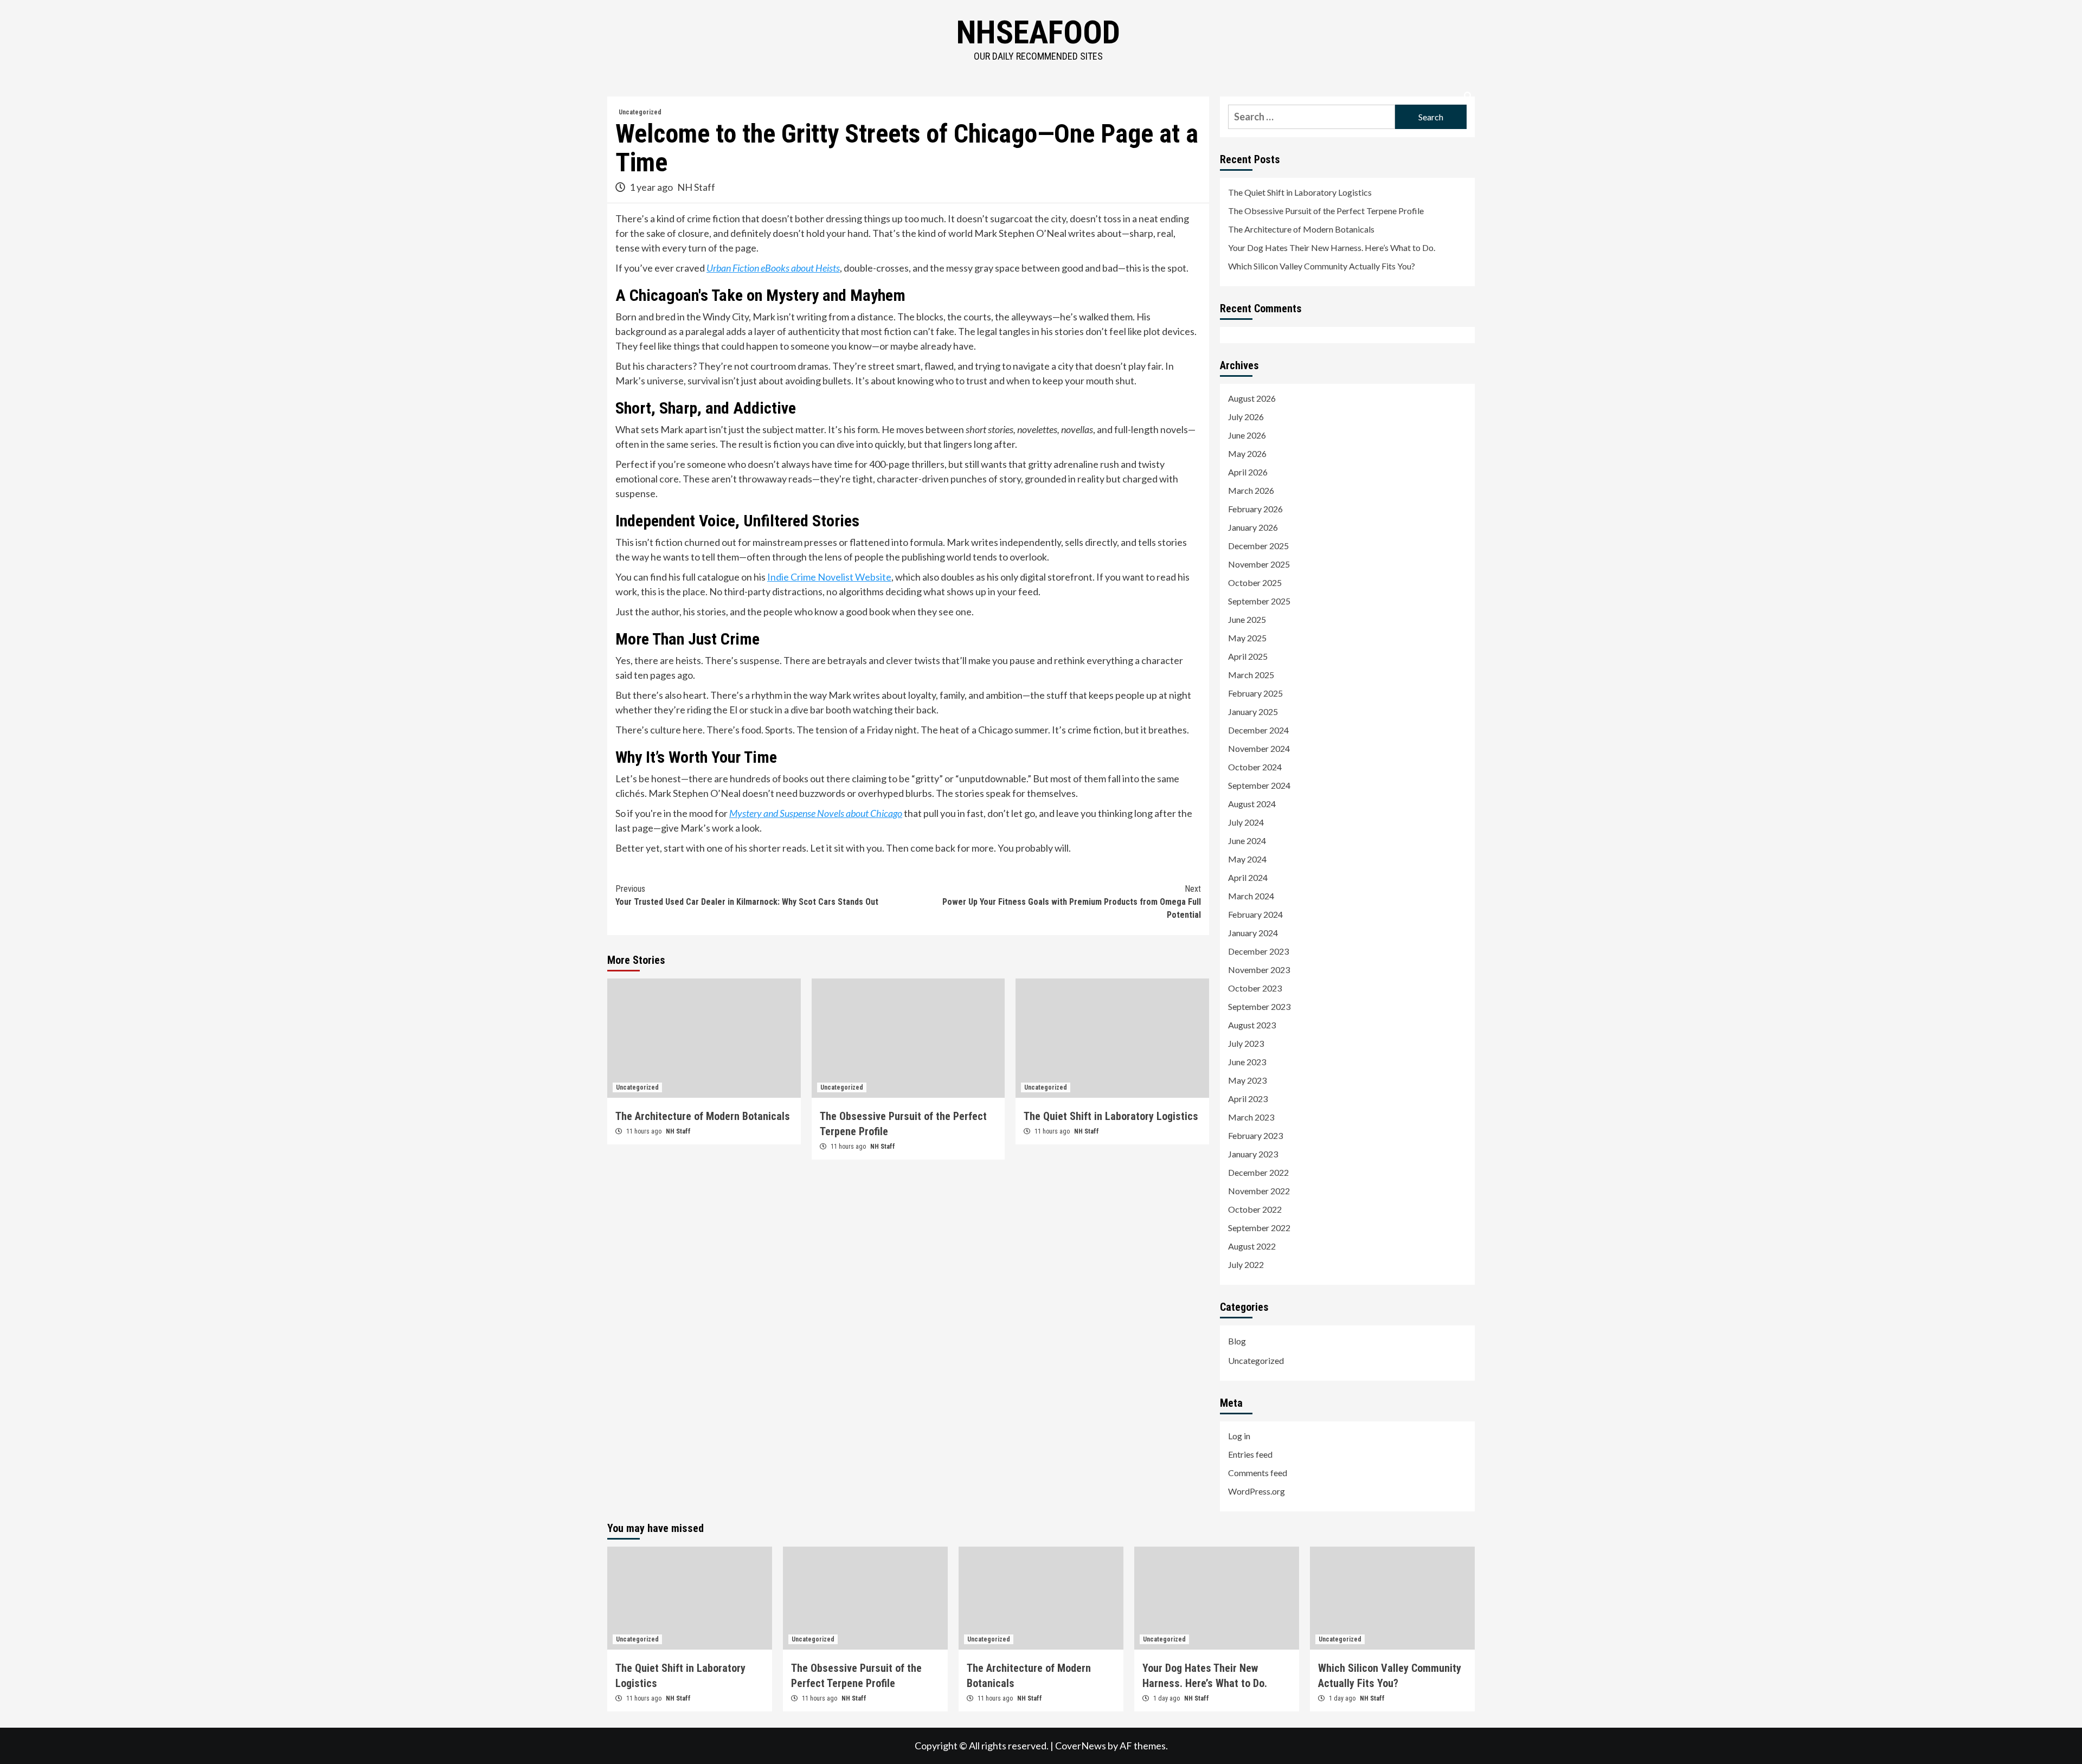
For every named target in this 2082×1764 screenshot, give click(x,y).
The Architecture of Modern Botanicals (703, 1116)
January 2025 (1253, 712)
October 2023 (1255, 988)
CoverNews (1081, 1746)
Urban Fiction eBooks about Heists (773, 268)
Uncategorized (640, 112)
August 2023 (1252, 1025)
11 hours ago (645, 1131)
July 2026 (1246, 417)
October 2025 (1255, 582)
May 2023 (1247, 1080)
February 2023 (1255, 1135)
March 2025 (1251, 675)
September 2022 (1259, 1228)
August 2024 (1252, 804)
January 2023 (1253, 1154)
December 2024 (1258, 730)
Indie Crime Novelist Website (829, 577)
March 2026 (1251, 490)
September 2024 (1259, 785)
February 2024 (1255, 914)
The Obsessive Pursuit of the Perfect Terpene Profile (1326, 211)
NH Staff (696, 187)
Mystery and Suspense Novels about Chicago (816, 813)
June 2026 (1247, 435)
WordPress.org (1257, 1491)
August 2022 (1252, 1246)
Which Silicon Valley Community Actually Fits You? (1322, 266)
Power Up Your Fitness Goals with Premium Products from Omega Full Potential (1072, 902)
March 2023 (1251, 1117)
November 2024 (1259, 748)
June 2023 (1247, 1062)
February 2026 (1255, 509)
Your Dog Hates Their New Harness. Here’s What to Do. (1332, 247)
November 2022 (1259, 1191)
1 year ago (652, 187)
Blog (1237, 1341)
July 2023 (1246, 1043)
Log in (1239, 1436)
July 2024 (1246, 822)
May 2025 (1247, 638)
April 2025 (1248, 656)
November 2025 (1259, 564)
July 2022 (1246, 1264)
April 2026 (1248, 472)
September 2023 (1259, 1006)
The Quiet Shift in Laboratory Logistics (1111, 1116)
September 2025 (1259, 601)
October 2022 (1255, 1209)
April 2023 (1248, 1099)
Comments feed (1258, 1473)
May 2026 (1247, 453)
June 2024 (1247, 841)
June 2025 (1247, 619)
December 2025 (1258, 546)
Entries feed (1250, 1454)
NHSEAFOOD (1038, 32)
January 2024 (1253, 933)
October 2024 (1255, 767)
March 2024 (1251, 896)
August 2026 (1252, 398)
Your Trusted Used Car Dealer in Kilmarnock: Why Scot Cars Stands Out (747, 895)
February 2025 (1255, 693)
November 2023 (1259, 970)
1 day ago (1167, 1698)
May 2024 (1247, 859)
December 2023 (1258, 951)
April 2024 (1248, 877)
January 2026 (1253, 527)
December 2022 (1258, 1172)
